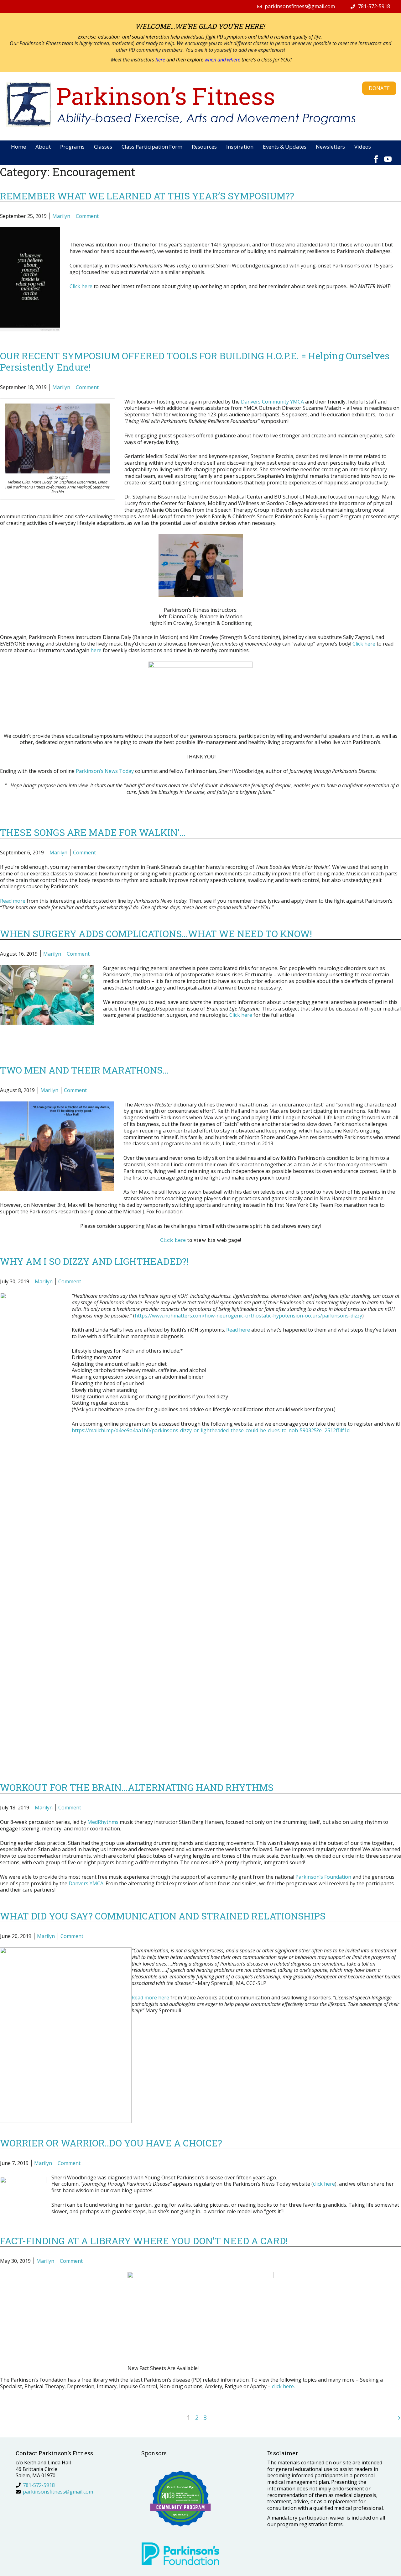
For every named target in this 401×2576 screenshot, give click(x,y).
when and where (222, 60)
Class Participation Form (152, 147)
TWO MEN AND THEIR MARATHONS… (84, 1070)
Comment (87, 216)
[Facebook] (376, 156)
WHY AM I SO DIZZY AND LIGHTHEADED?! (94, 1261)
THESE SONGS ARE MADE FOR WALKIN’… (93, 832)
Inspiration (240, 147)
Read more (13, 901)
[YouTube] (388, 156)
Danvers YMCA (86, 1883)
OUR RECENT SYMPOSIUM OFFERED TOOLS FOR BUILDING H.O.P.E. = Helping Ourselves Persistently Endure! (195, 361)
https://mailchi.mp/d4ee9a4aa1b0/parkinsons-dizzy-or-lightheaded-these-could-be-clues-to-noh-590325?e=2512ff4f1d (211, 1430)
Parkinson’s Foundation (323, 1877)
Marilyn (61, 216)
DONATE (379, 88)
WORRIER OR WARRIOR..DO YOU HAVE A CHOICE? (111, 2143)
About (43, 147)
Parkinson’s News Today (105, 771)
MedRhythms (103, 1822)
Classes (103, 147)
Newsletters (330, 147)
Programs (72, 147)
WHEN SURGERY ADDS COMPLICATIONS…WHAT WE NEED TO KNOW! (156, 934)
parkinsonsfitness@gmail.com (300, 6)
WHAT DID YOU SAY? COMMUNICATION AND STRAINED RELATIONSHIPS (163, 1916)
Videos (363, 147)
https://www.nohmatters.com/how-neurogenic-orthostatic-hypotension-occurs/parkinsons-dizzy (248, 1316)
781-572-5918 (374, 6)
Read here (238, 1330)
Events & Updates (285, 147)
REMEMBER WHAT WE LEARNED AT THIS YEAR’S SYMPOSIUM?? (147, 196)
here (161, 60)
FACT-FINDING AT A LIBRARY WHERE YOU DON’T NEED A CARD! (144, 2241)
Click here (364, 644)
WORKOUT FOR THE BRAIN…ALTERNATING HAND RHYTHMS (137, 1787)
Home (18, 147)
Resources (204, 147)
